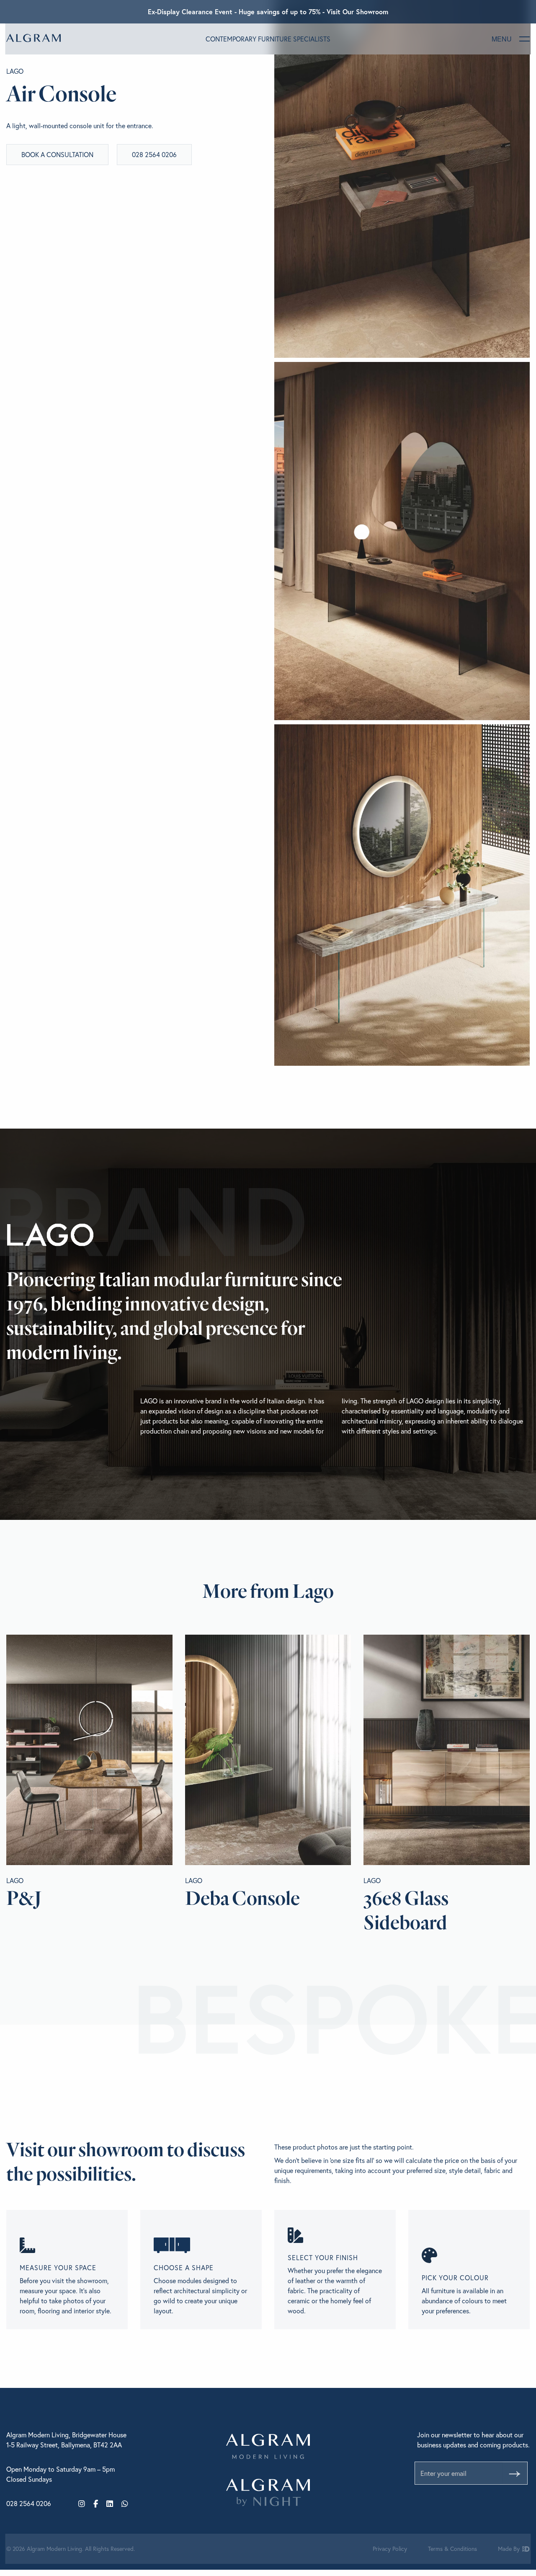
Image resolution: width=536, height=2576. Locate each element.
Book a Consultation (57, 154)
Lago (15, 71)
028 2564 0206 (154, 154)
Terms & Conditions (452, 2549)
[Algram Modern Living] (33, 38)
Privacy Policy (390, 2549)
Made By (510, 2549)
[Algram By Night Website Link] (268, 2492)
